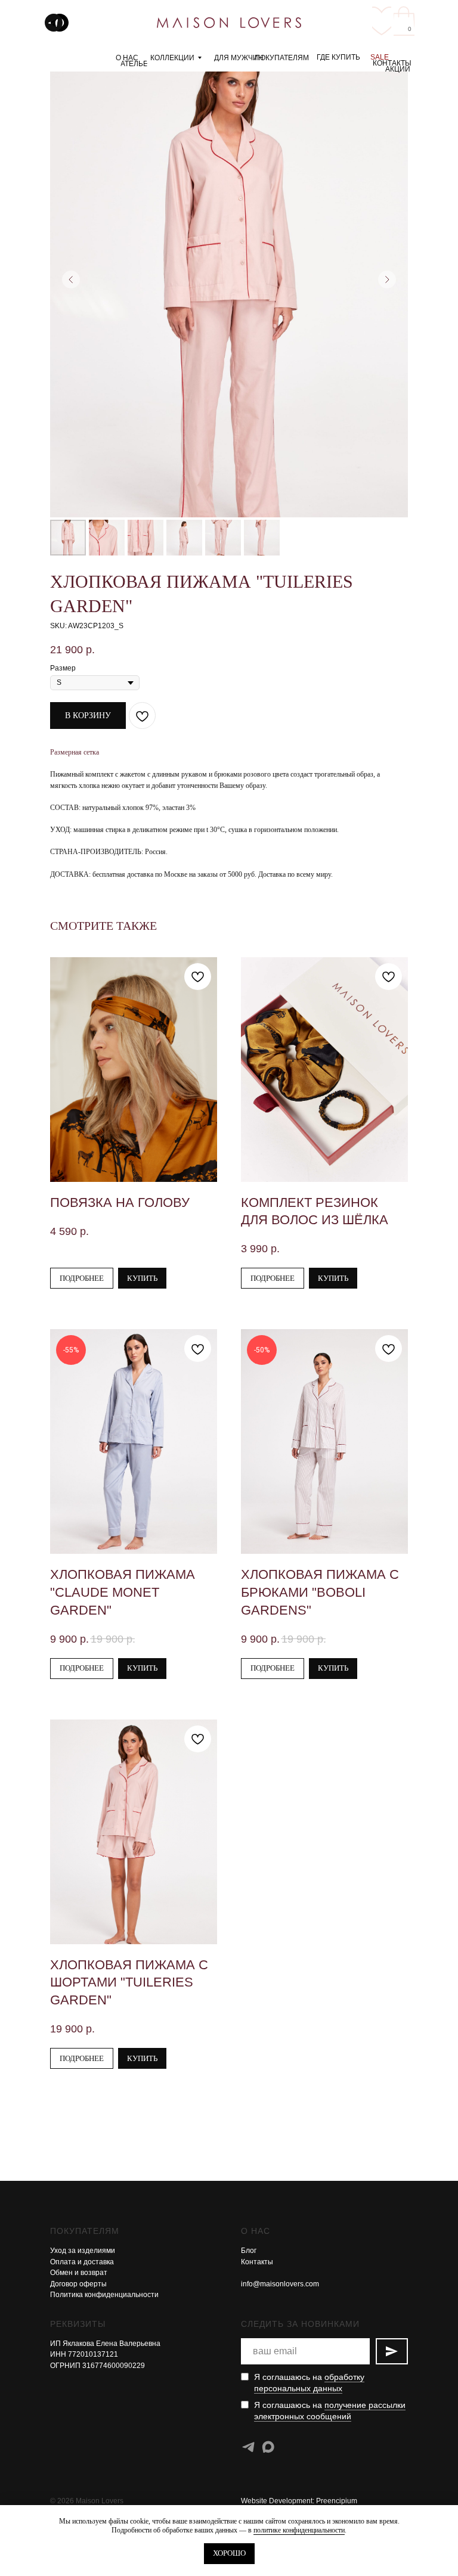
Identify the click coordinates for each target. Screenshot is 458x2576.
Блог (249, 2251)
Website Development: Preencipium (299, 2501)
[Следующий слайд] (387, 280)
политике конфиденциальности (299, 2530)
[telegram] (248, 2447)
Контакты (257, 2262)
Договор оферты (78, 2284)
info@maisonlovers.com (280, 2284)
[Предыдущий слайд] (71, 280)
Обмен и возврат (79, 2273)
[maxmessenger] (268, 2447)
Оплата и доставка (82, 2262)
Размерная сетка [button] (75, 752)
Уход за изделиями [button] (83, 2251)
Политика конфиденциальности (104, 2295)
